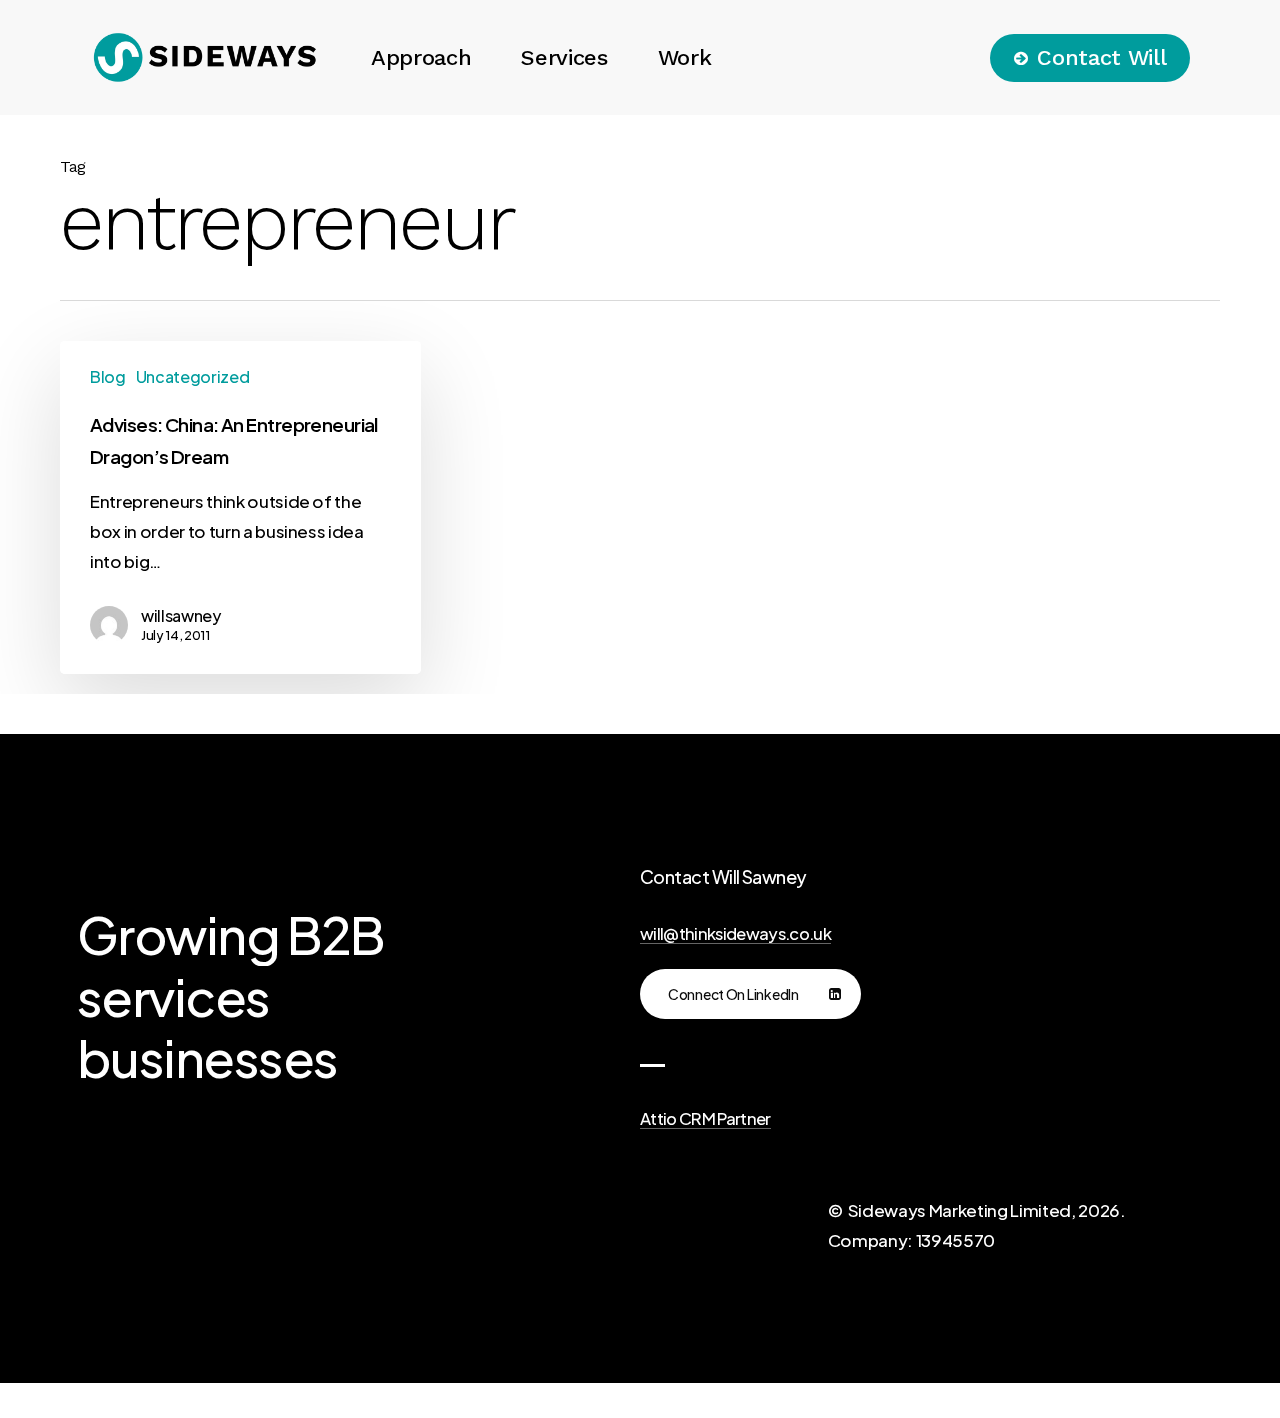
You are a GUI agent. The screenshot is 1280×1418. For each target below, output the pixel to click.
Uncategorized (193, 376)
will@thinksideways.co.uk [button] (735, 934)
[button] (750, 994)
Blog (108, 376)
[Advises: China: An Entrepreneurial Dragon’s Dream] (240, 507)
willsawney (181, 616)
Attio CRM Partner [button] (705, 1119)
